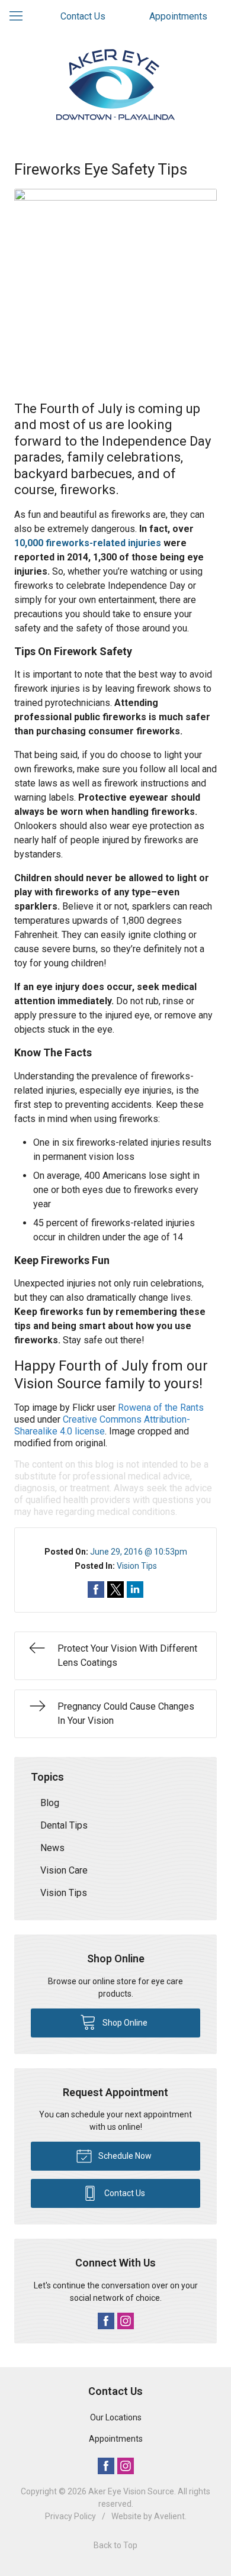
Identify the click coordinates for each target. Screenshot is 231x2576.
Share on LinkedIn (135, 1590)
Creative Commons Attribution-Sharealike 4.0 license (102, 1425)
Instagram (126, 2321)
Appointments (178, 16)
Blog (50, 1803)
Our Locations (116, 2417)
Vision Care (64, 1870)
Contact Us (83, 16)
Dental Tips (64, 1825)
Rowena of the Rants (161, 1408)
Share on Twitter (115, 1590)
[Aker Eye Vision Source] (115, 85)
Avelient (169, 2516)
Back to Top (115, 2545)
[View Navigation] (20, 17)
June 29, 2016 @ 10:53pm (139, 1552)
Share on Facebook (96, 1590)
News (52, 1848)
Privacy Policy (70, 2516)
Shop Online (124, 2023)
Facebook (106, 2321)
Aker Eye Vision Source (131, 2491)
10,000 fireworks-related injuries (88, 543)
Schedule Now (124, 2156)
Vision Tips (137, 1566)
